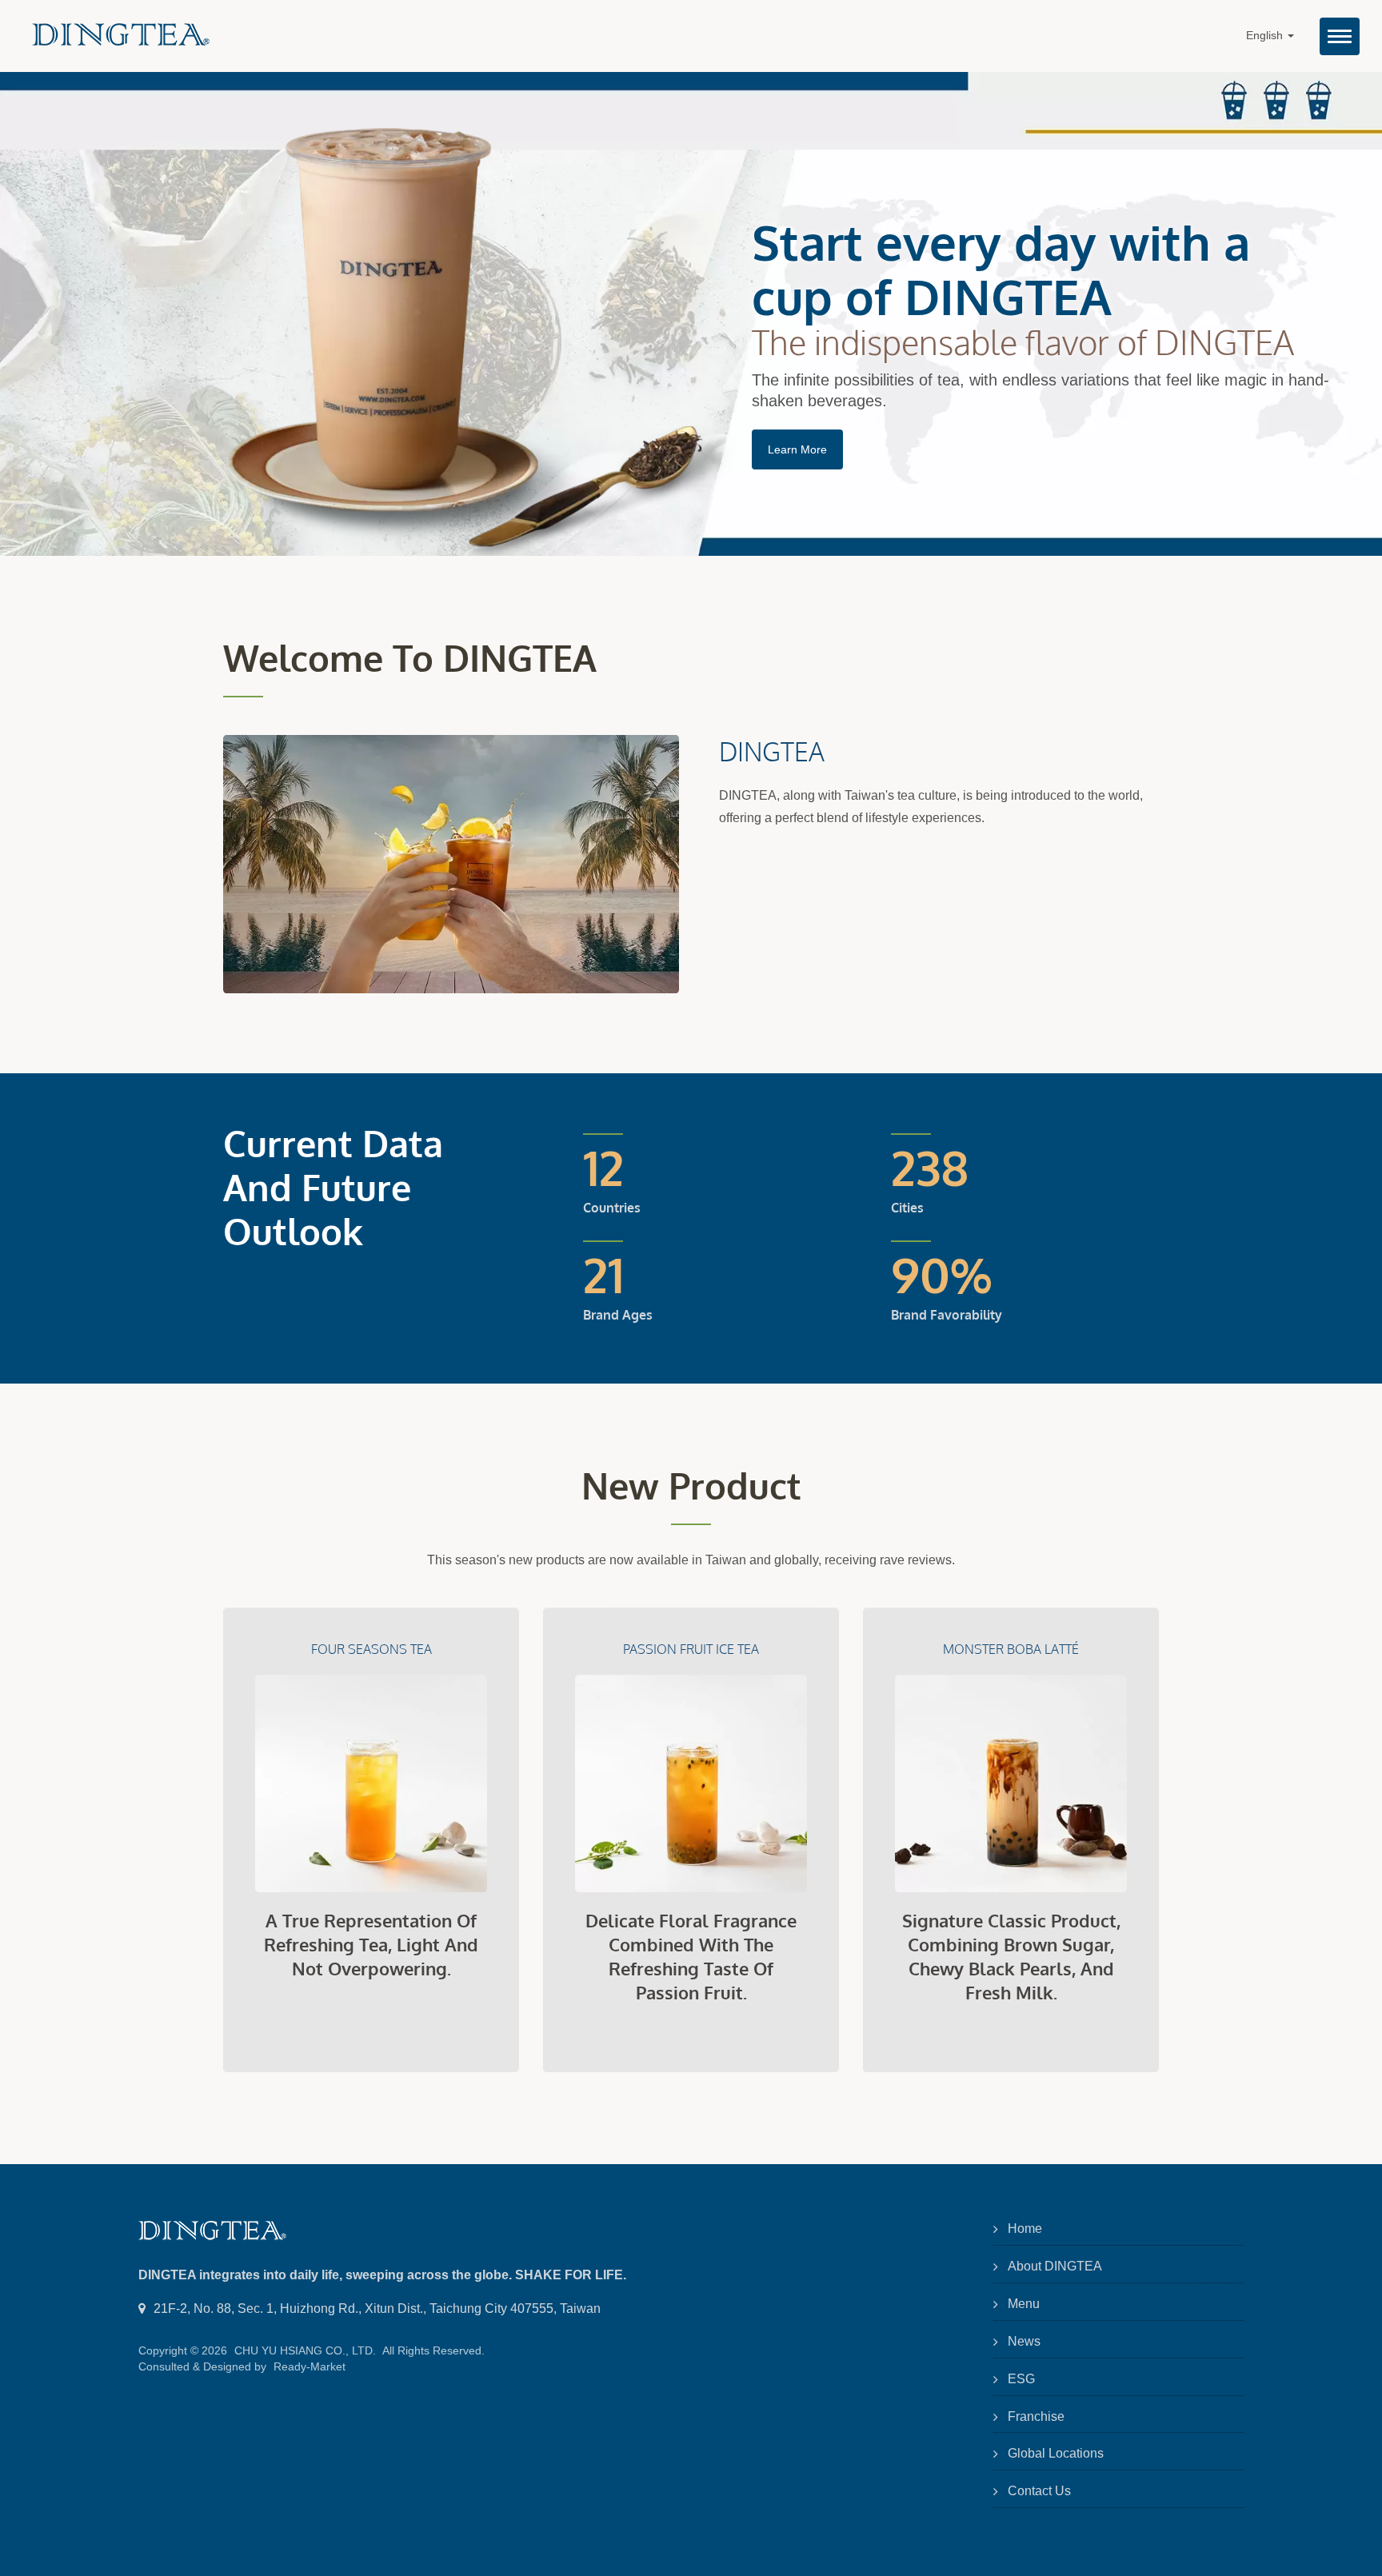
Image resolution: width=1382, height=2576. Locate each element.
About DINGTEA (1055, 2266)
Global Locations (1056, 2453)
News (1024, 2341)
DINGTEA (772, 751)
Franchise (1036, 2416)
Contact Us (1039, 2491)
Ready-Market (310, 2366)
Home (1025, 2229)
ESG (1021, 2379)
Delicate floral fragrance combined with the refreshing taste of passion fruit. (691, 1956)
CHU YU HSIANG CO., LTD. (305, 2350)
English (1266, 36)
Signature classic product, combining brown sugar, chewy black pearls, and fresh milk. (1011, 1956)
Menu (1024, 2304)
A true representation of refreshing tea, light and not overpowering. (371, 1944)
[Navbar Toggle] (1340, 36)
